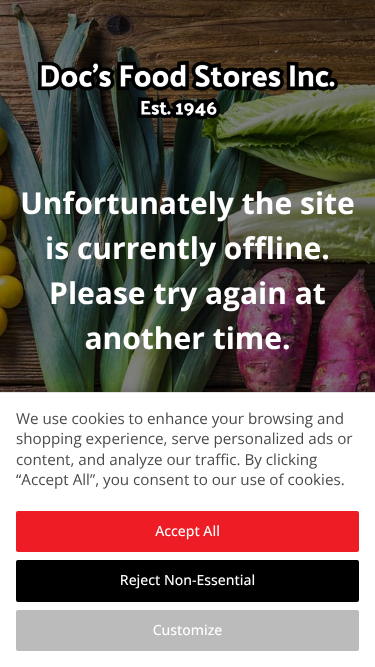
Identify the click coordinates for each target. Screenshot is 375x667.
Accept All (187, 531)
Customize (188, 630)
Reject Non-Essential (187, 580)
